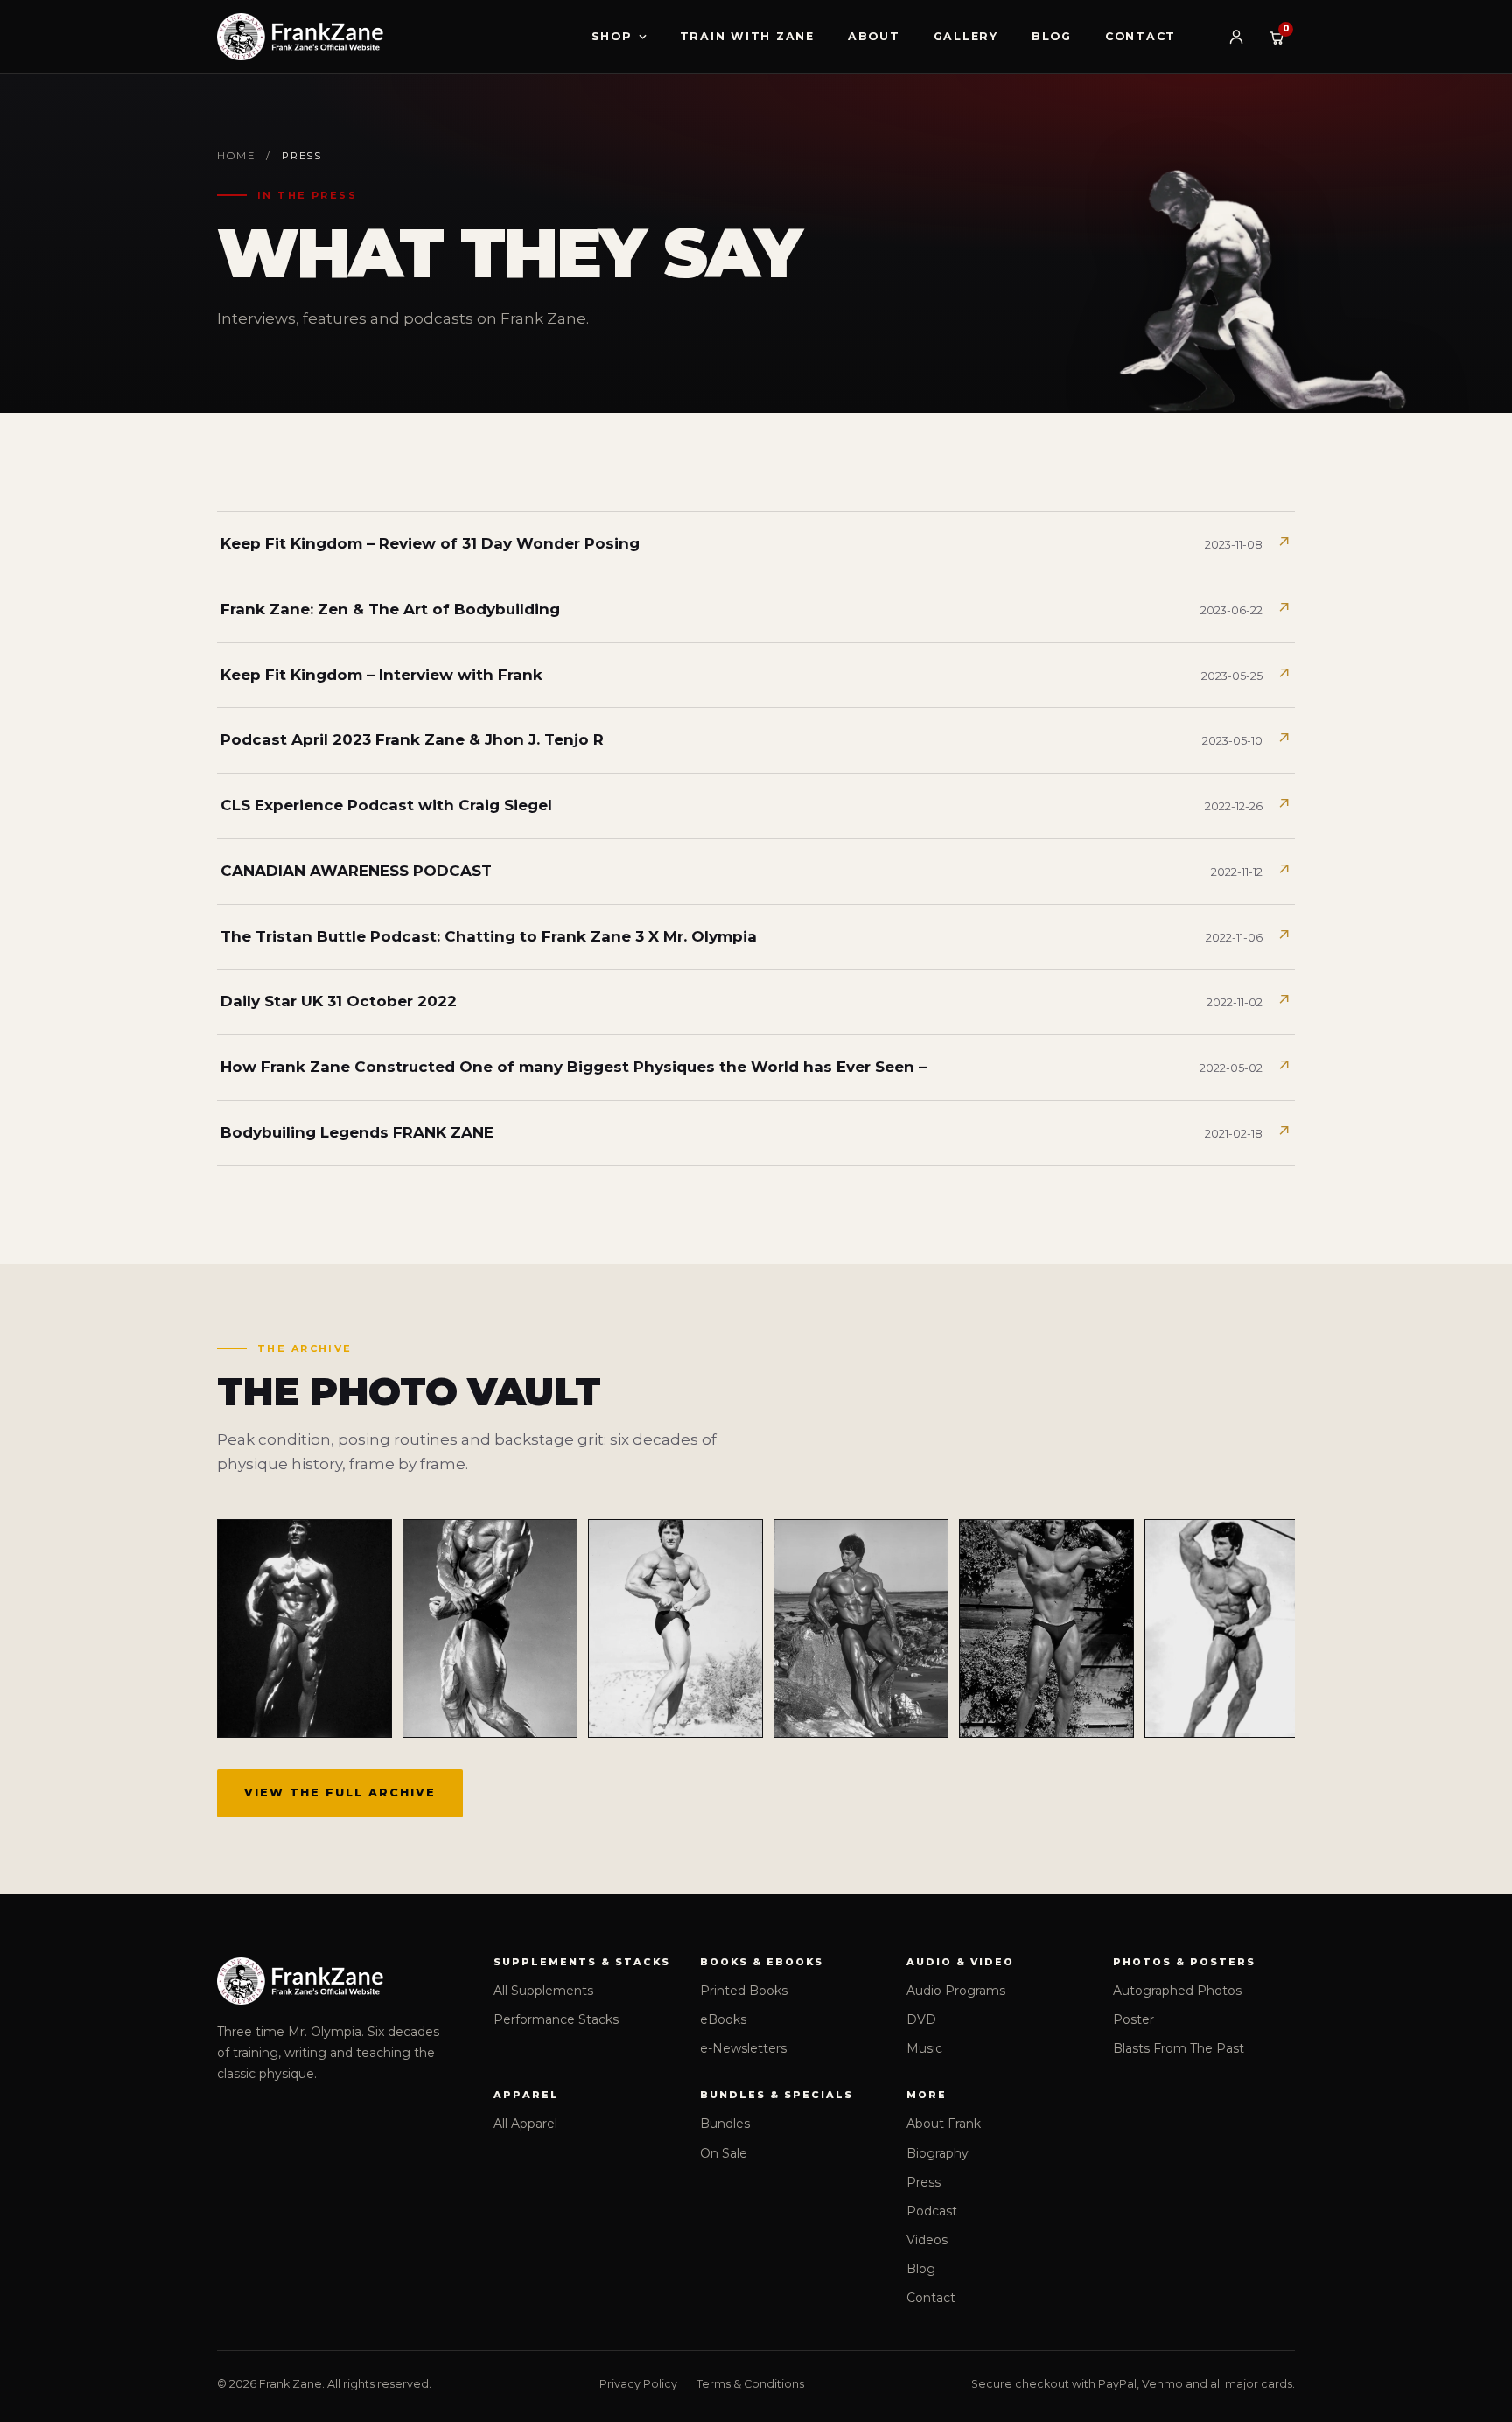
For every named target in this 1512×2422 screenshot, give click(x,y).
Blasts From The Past (1179, 2048)
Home (236, 156)
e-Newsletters (743, 2048)
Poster (1134, 2019)
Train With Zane (747, 36)
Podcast (932, 2211)
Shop (612, 36)
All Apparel (525, 2124)
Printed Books (744, 1991)
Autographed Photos (1177, 1991)
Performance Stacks (556, 2019)
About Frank (944, 2124)
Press (924, 2182)
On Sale (724, 2153)
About (874, 36)
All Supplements (543, 1991)
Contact (1141, 36)
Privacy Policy (638, 2384)
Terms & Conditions (750, 2384)
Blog (1052, 36)
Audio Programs (956, 1991)
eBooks (723, 2019)
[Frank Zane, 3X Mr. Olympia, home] (300, 37)
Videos (927, 2240)
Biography (938, 2153)
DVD (921, 2019)
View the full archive (340, 1792)
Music (924, 2048)
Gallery (966, 36)
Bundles (725, 2124)
